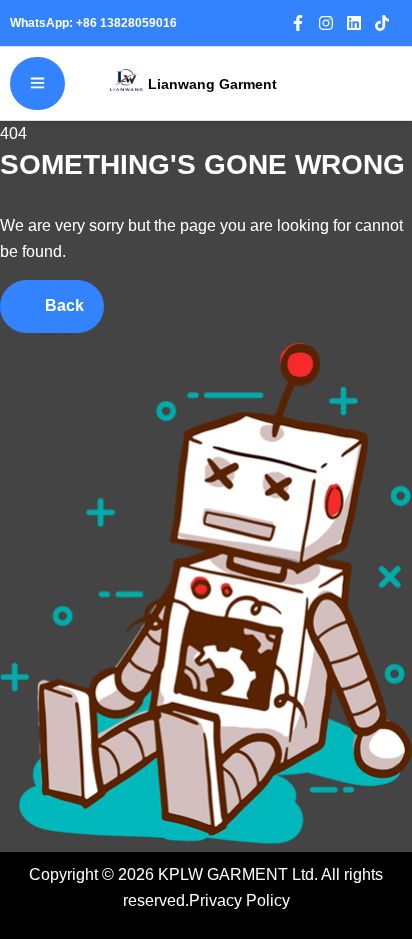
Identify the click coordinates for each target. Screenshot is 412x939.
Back (62, 305)
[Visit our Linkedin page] (360, 23)
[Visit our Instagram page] (332, 23)
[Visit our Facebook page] (304, 23)
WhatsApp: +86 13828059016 (96, 23)
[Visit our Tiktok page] (388, 23)
